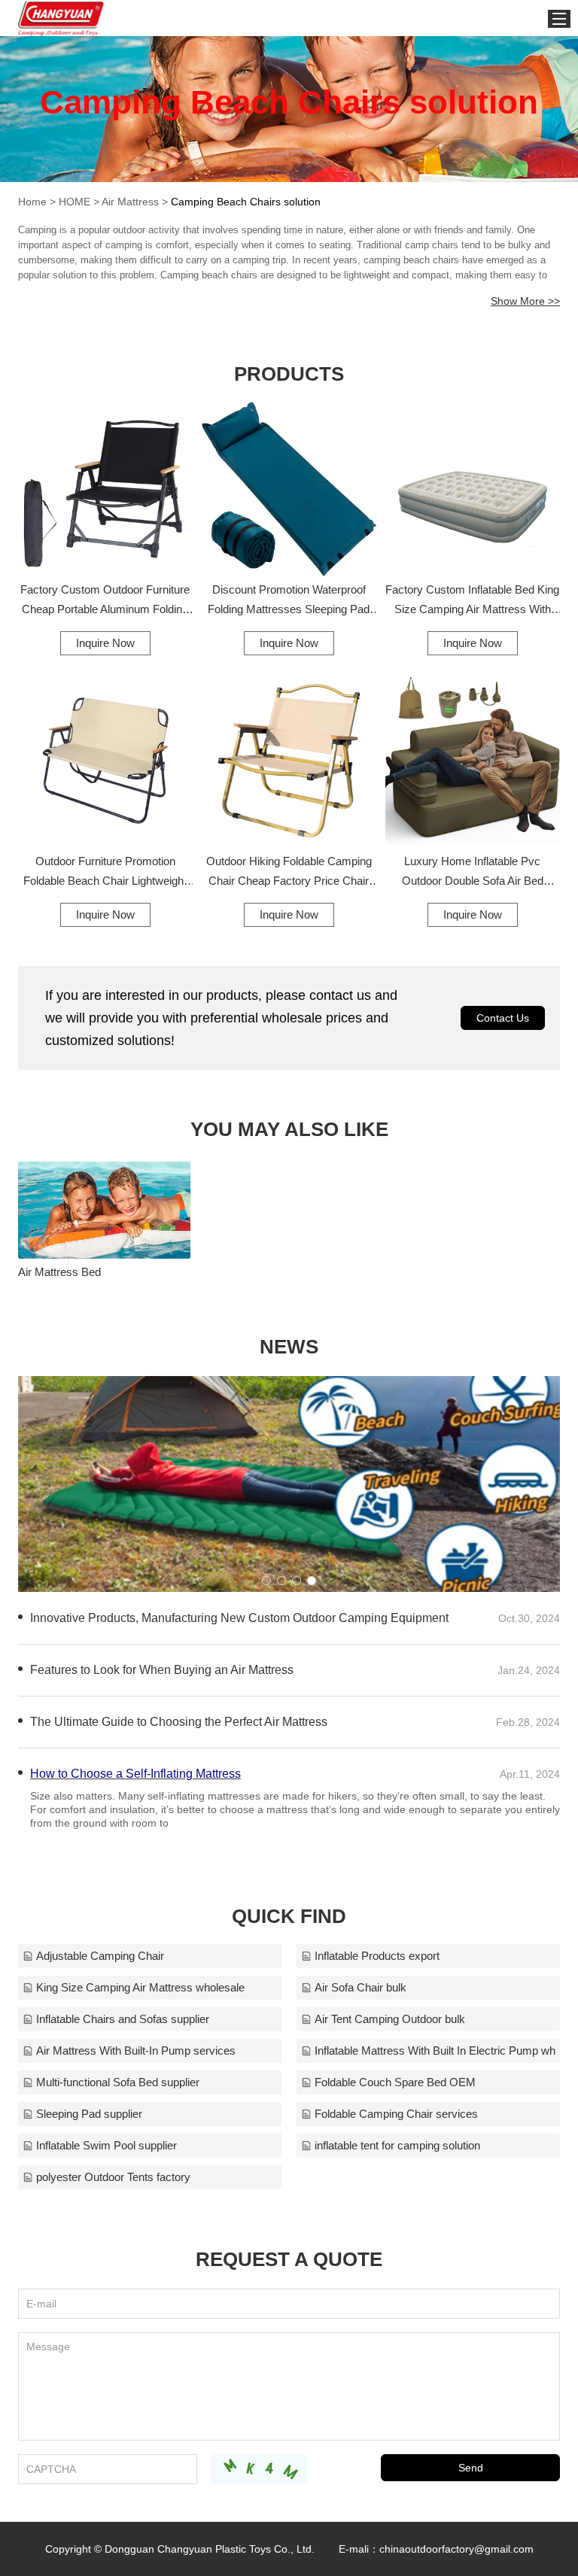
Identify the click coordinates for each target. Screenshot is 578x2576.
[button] (266, 1581)
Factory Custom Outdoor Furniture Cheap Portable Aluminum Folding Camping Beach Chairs (105, 601)
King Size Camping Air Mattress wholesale (140, 1987)
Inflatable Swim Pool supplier (106, 2145)
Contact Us (503, 1018)
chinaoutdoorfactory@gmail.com (456, 2549)
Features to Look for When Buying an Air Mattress (162, 1670)
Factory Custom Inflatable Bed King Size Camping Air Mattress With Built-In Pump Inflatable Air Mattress (472, 601)
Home (32, 202)
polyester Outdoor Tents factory (113, 2177)
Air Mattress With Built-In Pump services (136, 2050)
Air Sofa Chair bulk (360, 1987)
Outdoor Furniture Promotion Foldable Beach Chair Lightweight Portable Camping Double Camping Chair (105, 873)
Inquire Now (105, 643)
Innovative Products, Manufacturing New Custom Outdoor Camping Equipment (239, 1618)
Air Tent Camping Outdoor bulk (390, 2019)
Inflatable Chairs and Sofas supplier (123, 2019)
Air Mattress (130, 202)
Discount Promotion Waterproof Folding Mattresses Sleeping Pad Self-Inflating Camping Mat (289, 601)
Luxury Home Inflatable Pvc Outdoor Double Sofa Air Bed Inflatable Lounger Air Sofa (473, 873)
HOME (75, 202)
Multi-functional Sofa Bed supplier (118, 2082)
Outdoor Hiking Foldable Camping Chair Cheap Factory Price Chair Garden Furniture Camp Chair (289, 873)
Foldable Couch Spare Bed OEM (395, 2082)
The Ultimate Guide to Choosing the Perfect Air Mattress (179, 1722)
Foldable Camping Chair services (396, 2114)
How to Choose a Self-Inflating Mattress (135, 1774)
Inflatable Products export (377, 1956)
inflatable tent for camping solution (397, 2145)
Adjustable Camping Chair (100, 1956)
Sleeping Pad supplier (89, 2114)
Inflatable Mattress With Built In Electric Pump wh (435, 2050)
